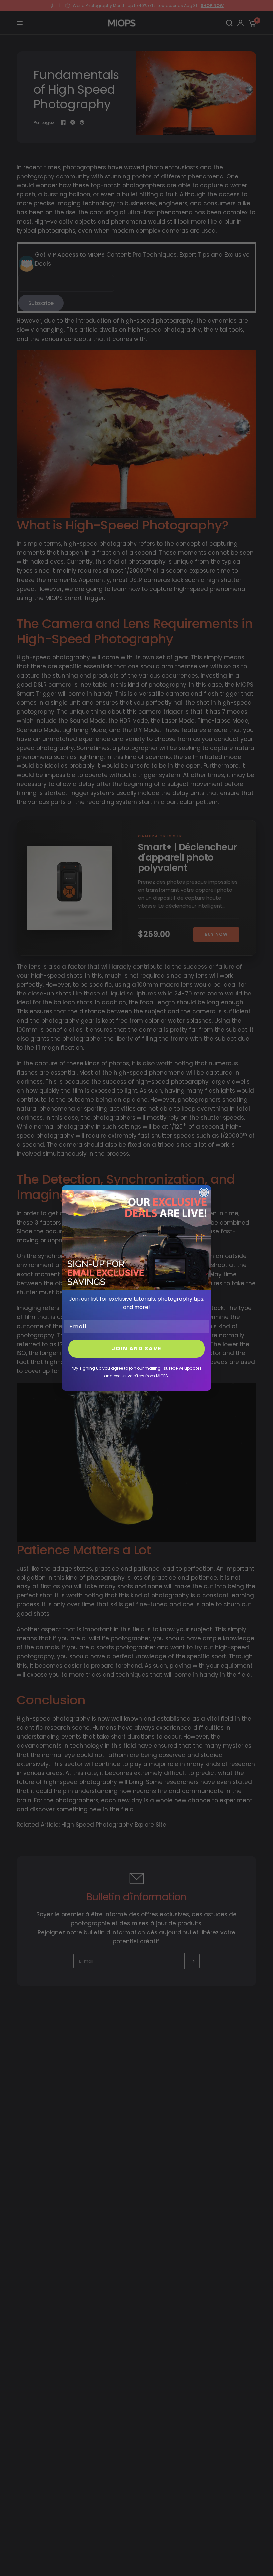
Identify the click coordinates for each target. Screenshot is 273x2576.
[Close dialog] (204, 1192)
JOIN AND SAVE (137, 1349)
